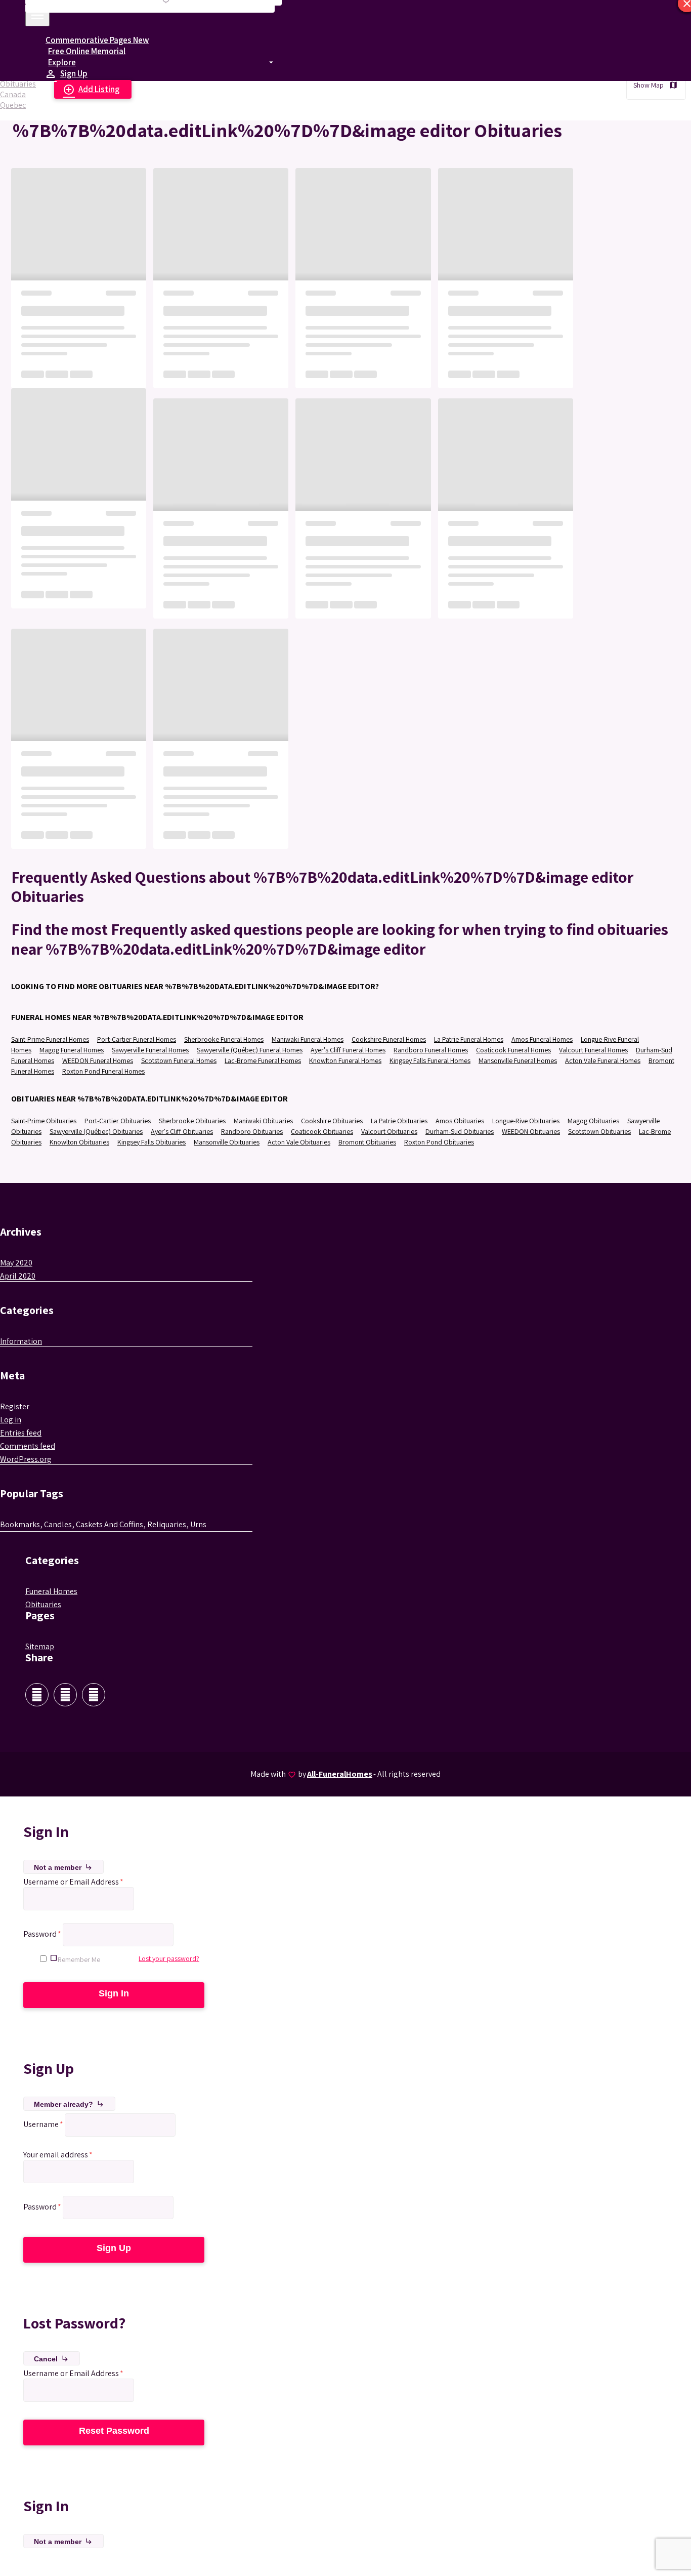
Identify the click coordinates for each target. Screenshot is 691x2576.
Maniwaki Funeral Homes (308, 1039)
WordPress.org (26, 1459)
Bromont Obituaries (367, 1142)
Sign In (114, 1993)
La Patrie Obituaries (399, 1121)
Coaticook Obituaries (322, 1131)
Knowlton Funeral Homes (345, 1060)
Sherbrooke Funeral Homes (224, 1039)
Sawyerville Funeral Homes (150, 1050)
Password (42, 1934)
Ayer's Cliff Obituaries (182, 1131)
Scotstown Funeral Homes (179, 1060)
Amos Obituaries (460, 1121)
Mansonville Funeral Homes (518, 1060)
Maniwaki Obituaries (263, 1121)
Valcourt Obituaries (389, 1131)
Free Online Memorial (87, 51)
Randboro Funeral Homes (431, 1050)
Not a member (63, 1867)
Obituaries (18, 84)
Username (43, 2124)
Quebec (13, 105)
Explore (62, 62)
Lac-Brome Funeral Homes (263, 1060)
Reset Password (114, 2431)
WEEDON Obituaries (531, 1131)
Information (21, 1341)
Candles (58, 1524)
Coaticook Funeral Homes (513, 1050)
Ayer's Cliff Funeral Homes (348, 1050)
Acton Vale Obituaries (299, 1142)
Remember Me (79, 1959)
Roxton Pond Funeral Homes (103, 1071)
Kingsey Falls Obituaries (152, 1142)
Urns (198, 1524)
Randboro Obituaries (252, 1131)
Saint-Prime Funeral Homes (50, 1039)
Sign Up (68, 74)
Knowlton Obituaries (79, 1142)
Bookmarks (20, 1524)
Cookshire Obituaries (332, 1121)
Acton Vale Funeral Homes (603, 1060)
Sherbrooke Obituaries (192, 1121)
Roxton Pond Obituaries (439, 1142)
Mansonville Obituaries (227, 1142)
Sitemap (40, 1646)
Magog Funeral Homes (72, 1050)
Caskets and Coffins (110, 1524)
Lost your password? (169, 1958)
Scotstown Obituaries (599, 1131)
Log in (11, 1420)
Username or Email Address (73, 1882)
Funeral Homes (51, 1591)
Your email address (58, 2155)
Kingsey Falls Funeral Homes (430, 1060)
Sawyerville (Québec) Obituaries (96, 1131)
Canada (13, 94)
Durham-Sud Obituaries (460, 1131)
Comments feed (28, 1446)
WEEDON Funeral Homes (98, 1060)
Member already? (69, 2104)
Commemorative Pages (97, 40)
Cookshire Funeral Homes (389, 1039)
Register (15, 1406)
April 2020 (18, 1276)
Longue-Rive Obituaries (526, 1121)
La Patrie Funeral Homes (469, 1039)
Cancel (52, 2359)
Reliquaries (167, 1524)
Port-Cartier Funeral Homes (137, 1039)
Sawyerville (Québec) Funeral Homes (250, 1050)
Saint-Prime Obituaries (44, 1121)
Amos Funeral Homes (542, 1039)
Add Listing (91, 90)
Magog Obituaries (593, 1121)
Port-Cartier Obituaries (118, 1121)
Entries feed (21, 1433)
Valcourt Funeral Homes (593, 1050)
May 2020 (16, 1263)
